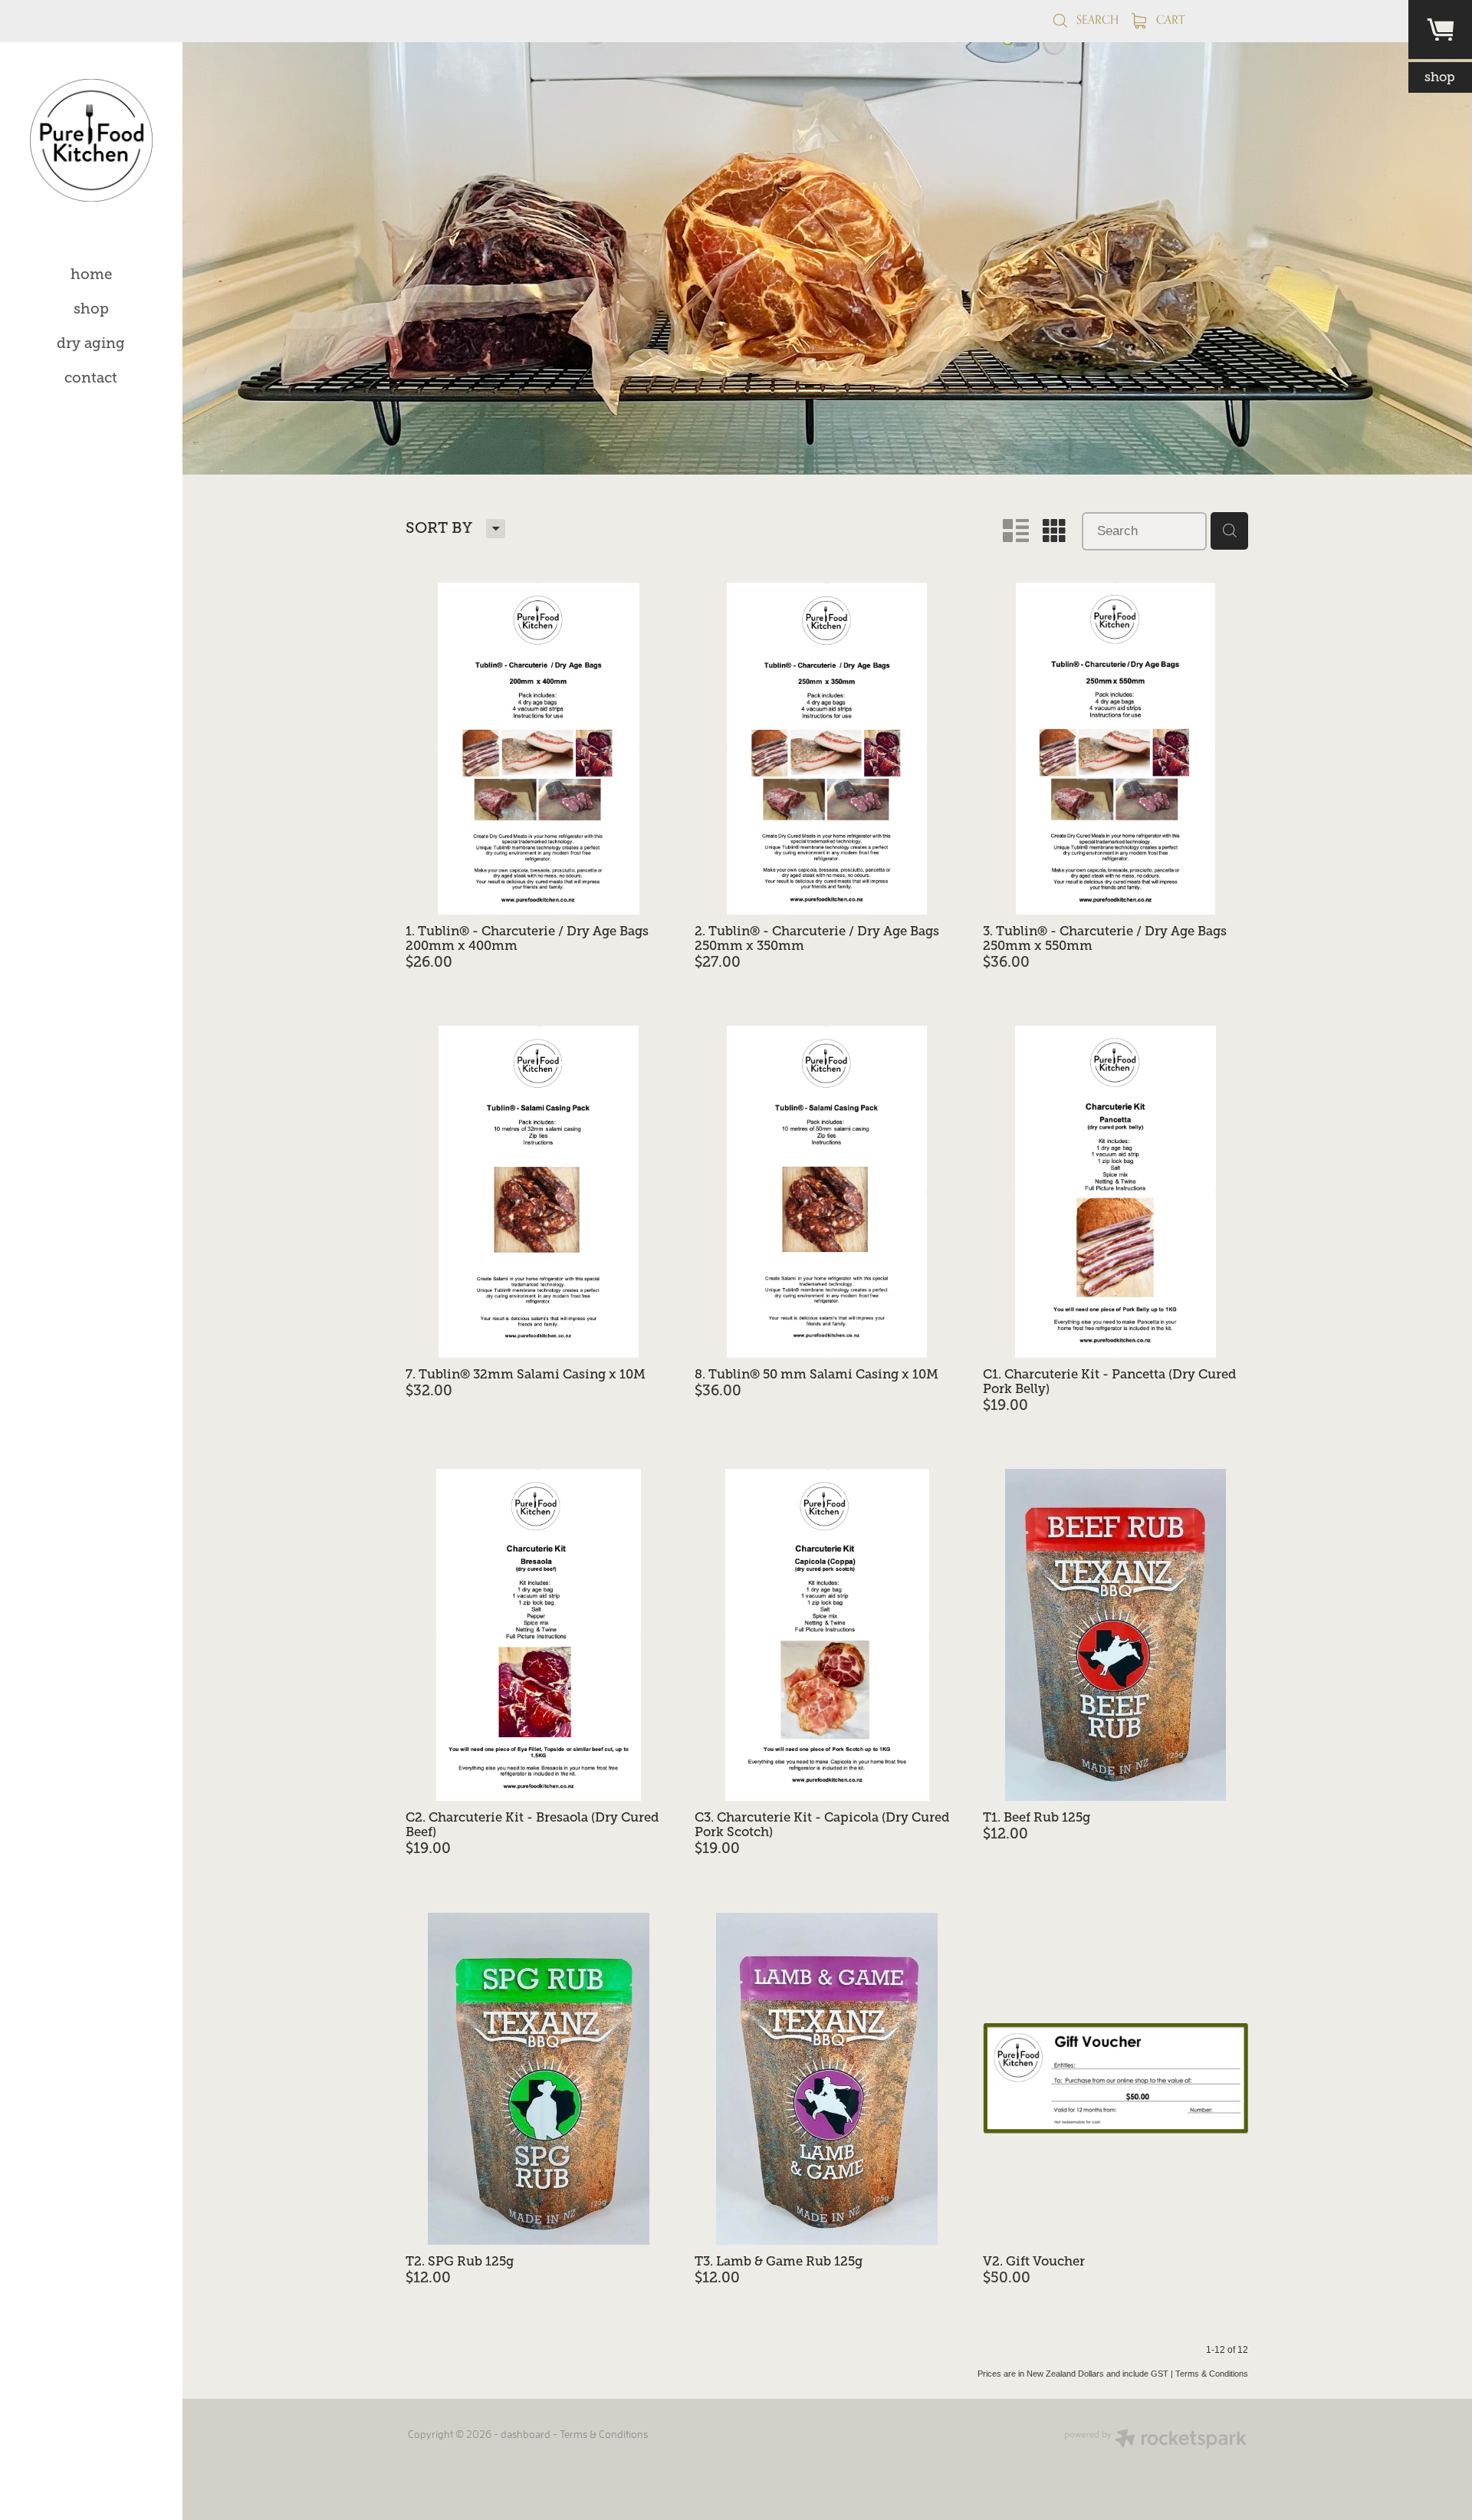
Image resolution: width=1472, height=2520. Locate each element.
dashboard (526, 2434)
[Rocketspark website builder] (1155, 2440)
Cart (1169, 20)
